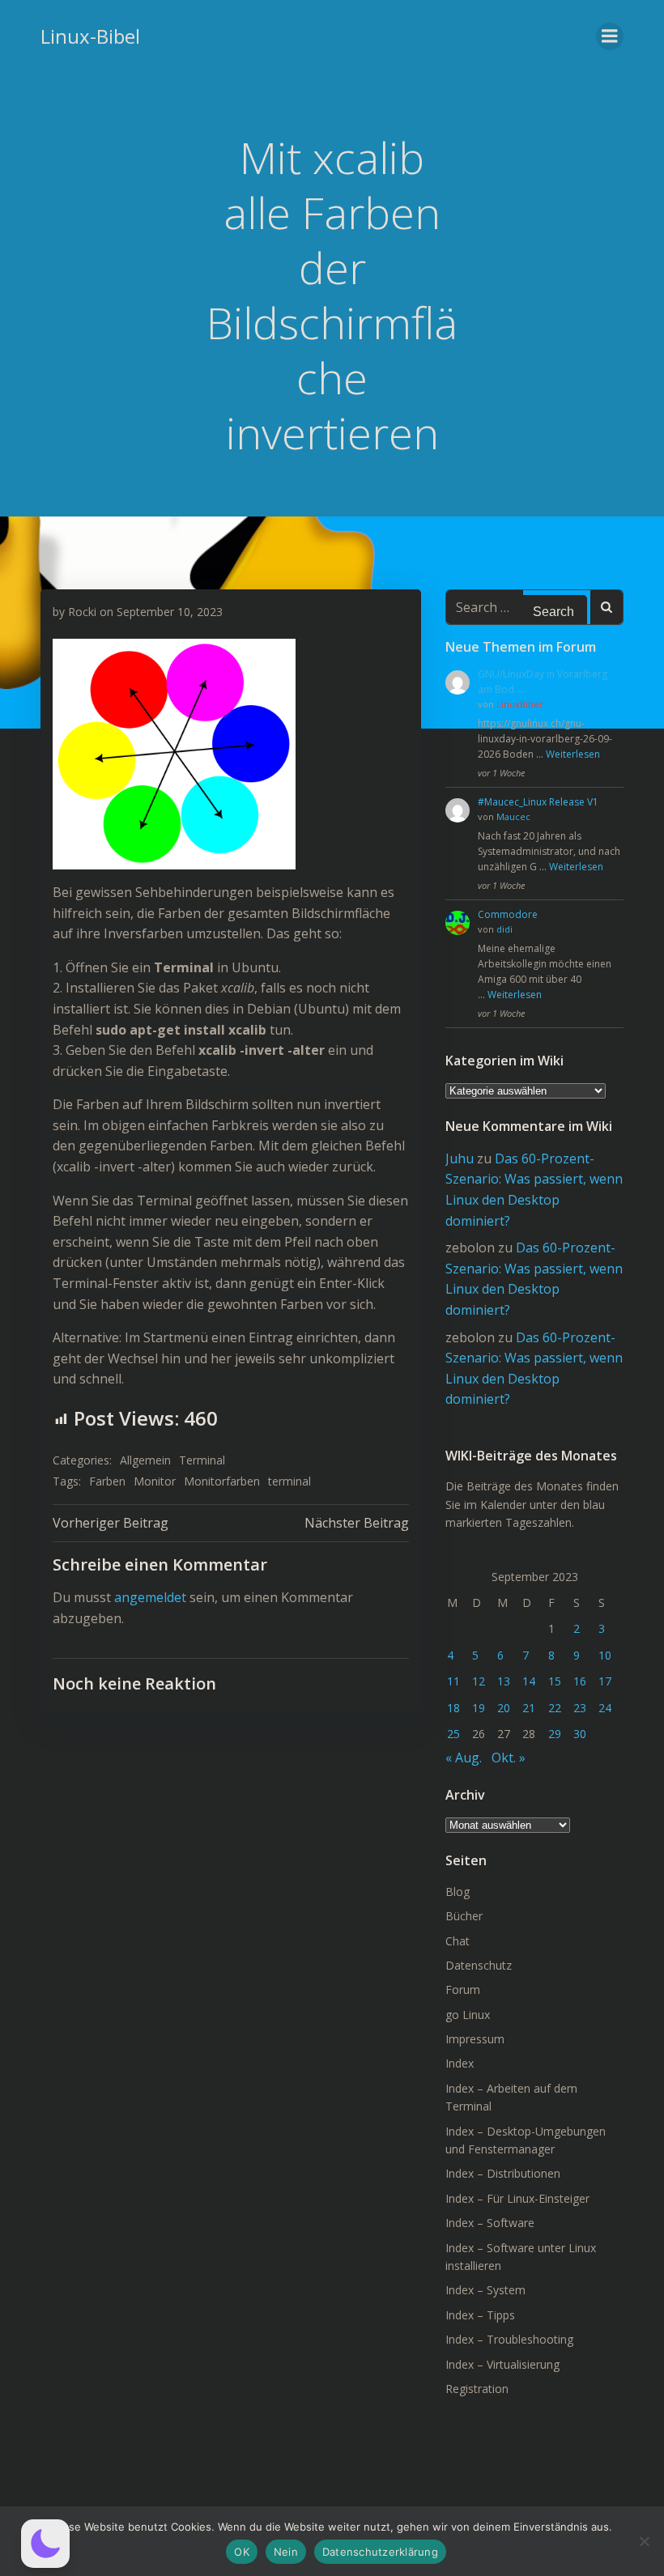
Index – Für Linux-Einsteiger (517, 2198)
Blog (458, 1892)
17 (605, 1681)
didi (504, 929)
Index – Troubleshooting (509, 2339)
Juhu (460, 1158)
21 (529, 1708)
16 (580, 1681)
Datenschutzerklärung (380, 2552)
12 (479, 1681)
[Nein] (644, 2541)
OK (242, 2552)
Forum (463, 1989)
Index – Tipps (480, 2315)
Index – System (485, 2290)
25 (453, 1734)
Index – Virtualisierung (502, 2364)
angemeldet (150, 1597)
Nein (286, 2552)
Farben (107, 1481)
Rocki (82, 612)
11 (453, 1681)
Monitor (155, 1481)
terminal (289, 1481)
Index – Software (490, 2223)
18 (453, 1708)
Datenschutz (479, 1965)
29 (555, 1734)
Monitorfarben (222, 1481)
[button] (45, 2544)
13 (504, 1681)
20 (504, 1708)
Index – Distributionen (503, 2173)
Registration (477, 2389)
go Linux (468, 2015)
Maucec (513, 816)
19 (479, 1708)
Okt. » (509, 1758)
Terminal (202, 1460)
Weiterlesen (573, 754)
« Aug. (464, 1758)
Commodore (508, 914)
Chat (458, 1941)
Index (460, 2063)
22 (555, 1708)
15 (555, 1681)
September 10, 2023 (170, 612)
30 (580, 1734)
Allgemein (145, 1460)
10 (605, 1655)
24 (605, 1708)
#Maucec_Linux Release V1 (538, 802)
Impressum (475, 2039)
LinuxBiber (520, 704)
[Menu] (610, 36)
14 (529, 1681)
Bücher (464, 1916)
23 (580, 1708)
